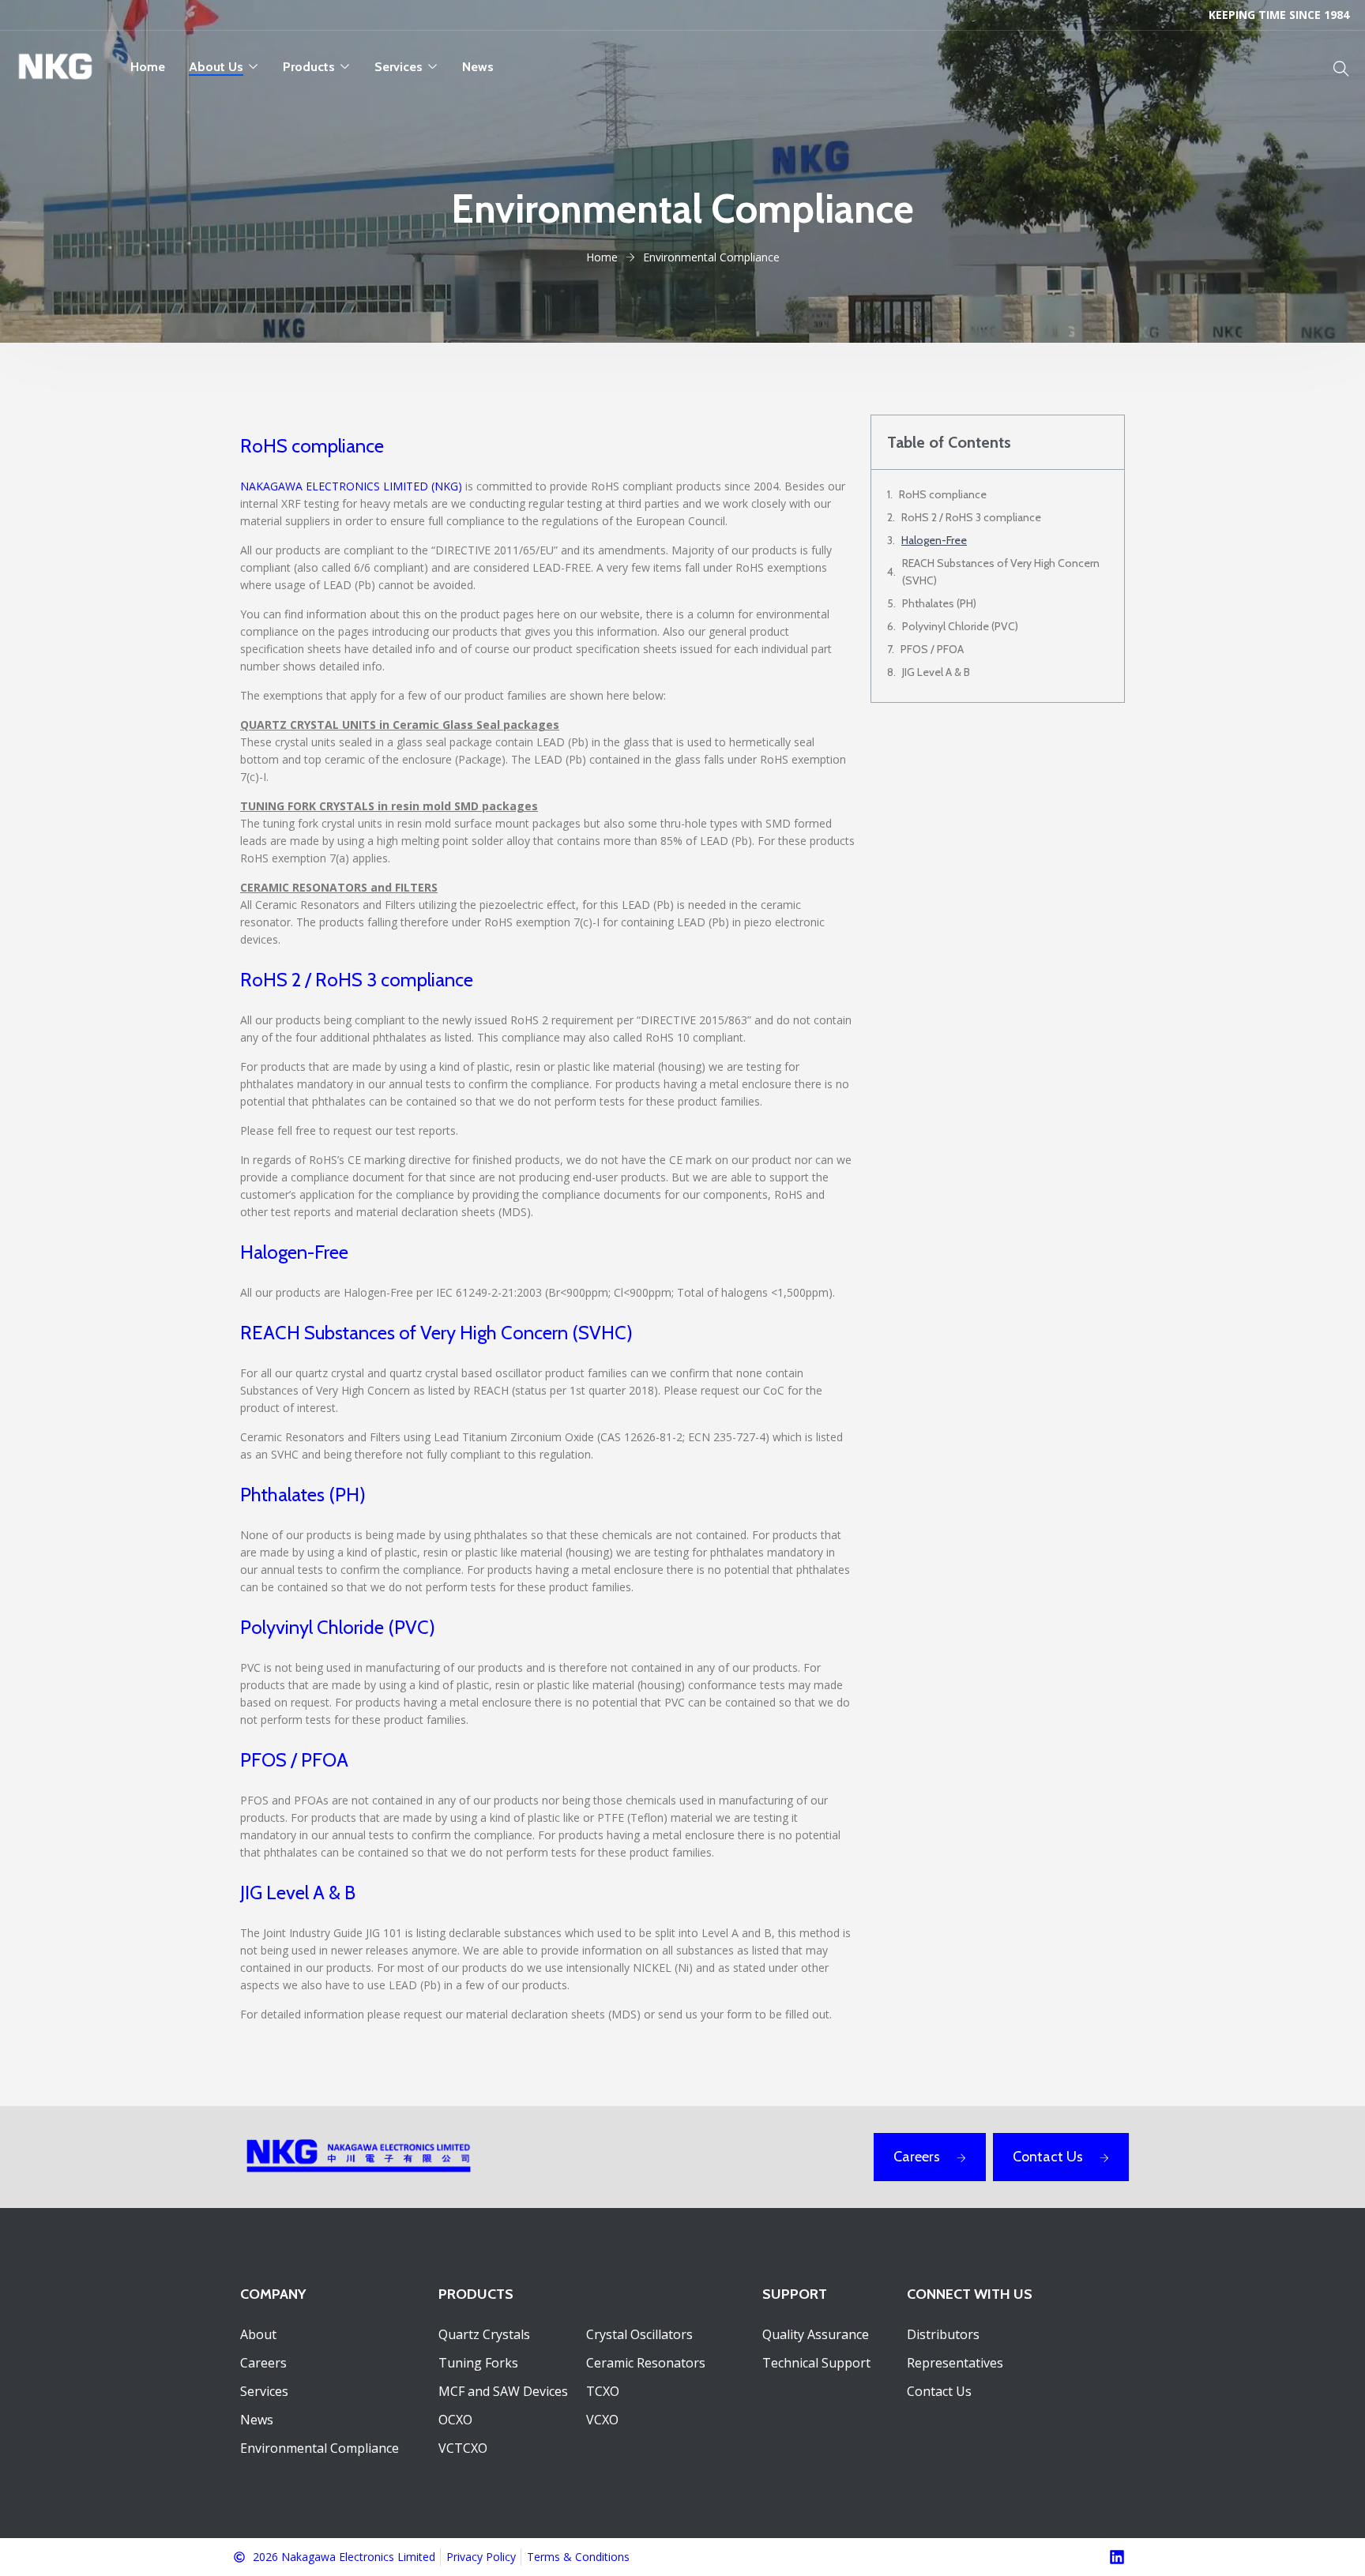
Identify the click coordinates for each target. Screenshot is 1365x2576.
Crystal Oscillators (639, 2334)
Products (309, 67)
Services (399, 67)
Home (148, 67)
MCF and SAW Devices (503, 2391)
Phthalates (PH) (939, 603)
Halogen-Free (934, 540)
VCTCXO (463, 2448)
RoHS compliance (943, 494)
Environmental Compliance (320, 2448)
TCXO (603, 2391)
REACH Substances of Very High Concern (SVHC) (1001, 572)
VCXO (602, 2420)
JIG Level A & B (936, 672)
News (478, 67)
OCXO (455, 2420)
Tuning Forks (478, 2363)
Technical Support (816, 2363)
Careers (917, 2157)
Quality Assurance (816, 2334)
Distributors (943, 2334)
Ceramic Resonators (646, 2363)
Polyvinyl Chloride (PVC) (960, 626)
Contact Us (1048, 2157)
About (258, 2334)
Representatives (955, 2363)
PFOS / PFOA (932, 649)
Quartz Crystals (484, 2334)
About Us (216, 67)
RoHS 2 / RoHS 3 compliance (971, 517)
